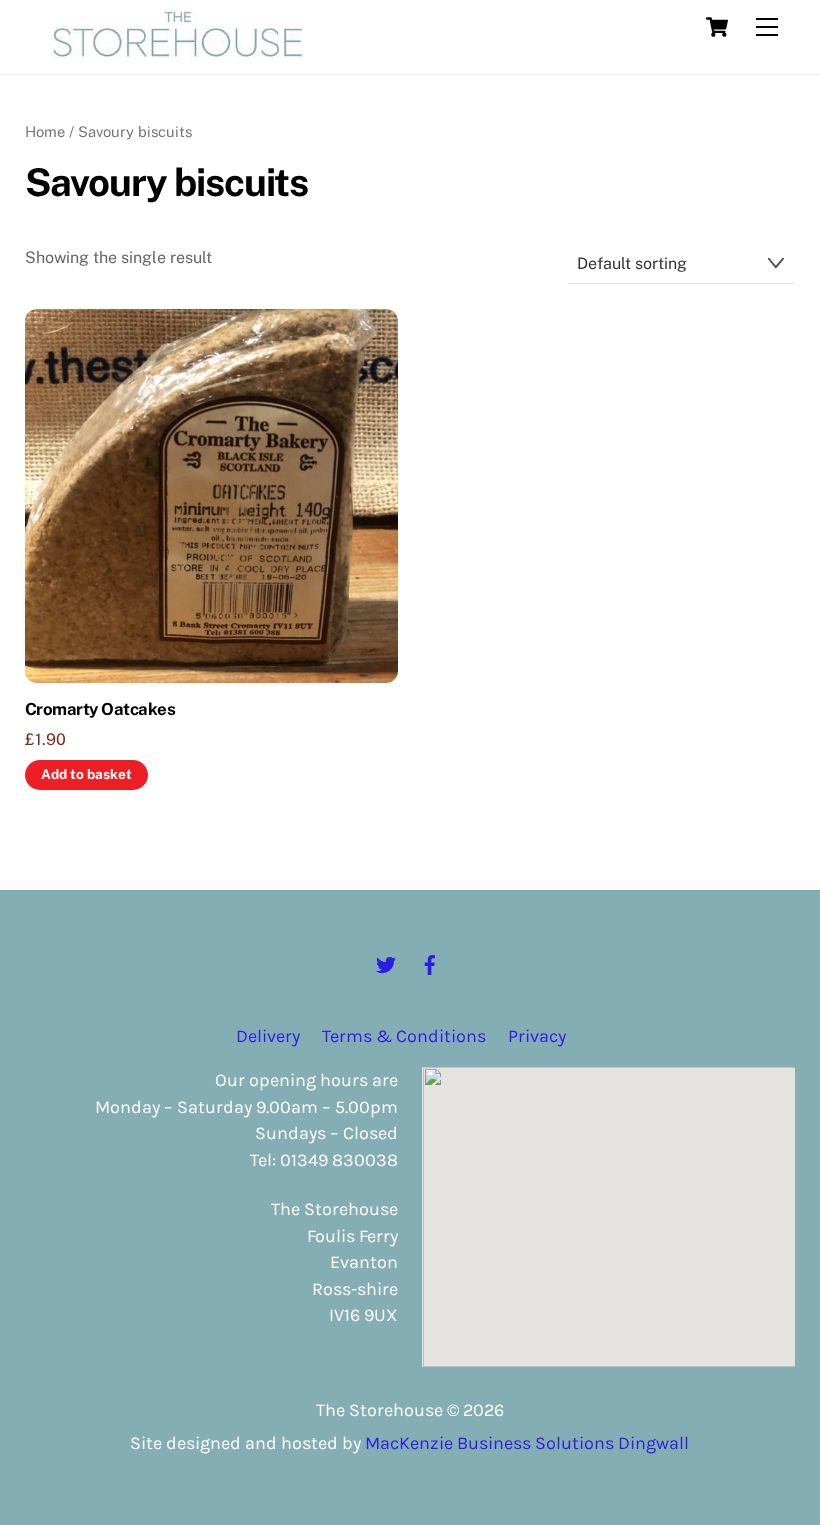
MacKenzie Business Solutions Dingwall (527, 1443)
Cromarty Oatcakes (100, 709)
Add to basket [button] (86, 774)
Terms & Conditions (404, 1036)
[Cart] (717, 27)
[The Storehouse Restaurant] (178, 49)
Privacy (537, 1036)
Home (45, 131)
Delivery (268, 1036)
